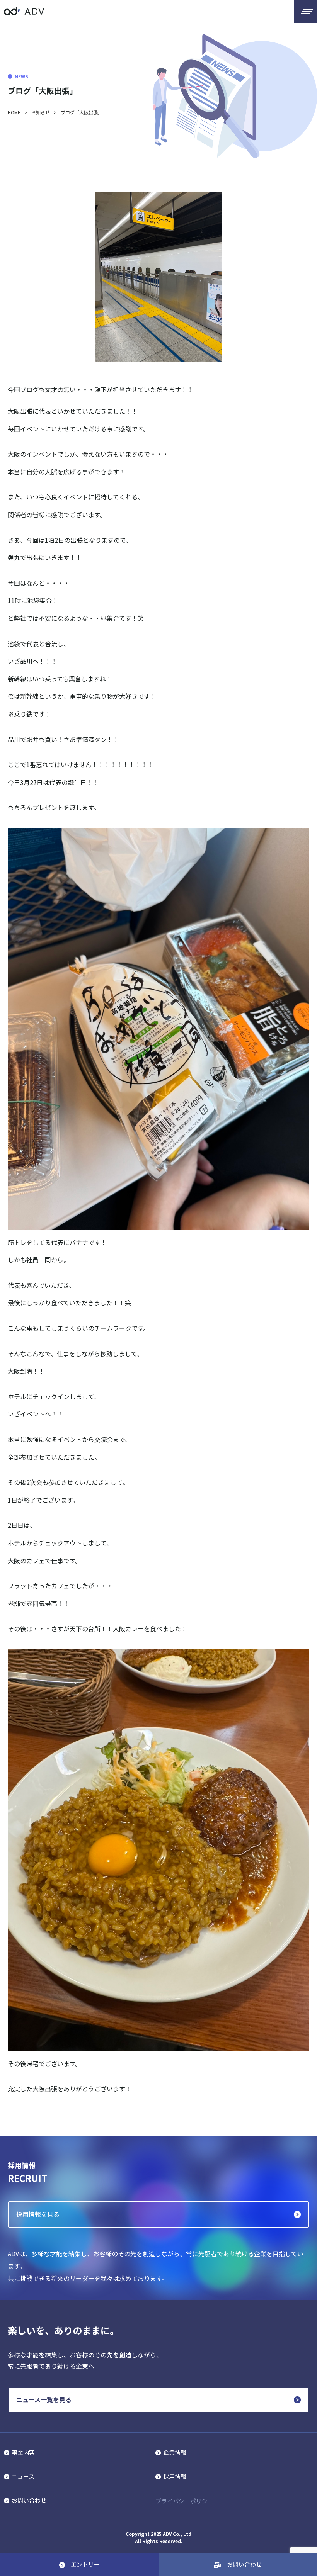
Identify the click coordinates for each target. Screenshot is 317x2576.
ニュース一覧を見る (44, 2399)
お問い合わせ (29, 2500)
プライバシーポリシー (184, 2501)
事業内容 (23, 2452)
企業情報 (175, 2452)
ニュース (23, 2476)
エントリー (85, 2564)
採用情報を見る (38, 2214)
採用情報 (175, 2476)
